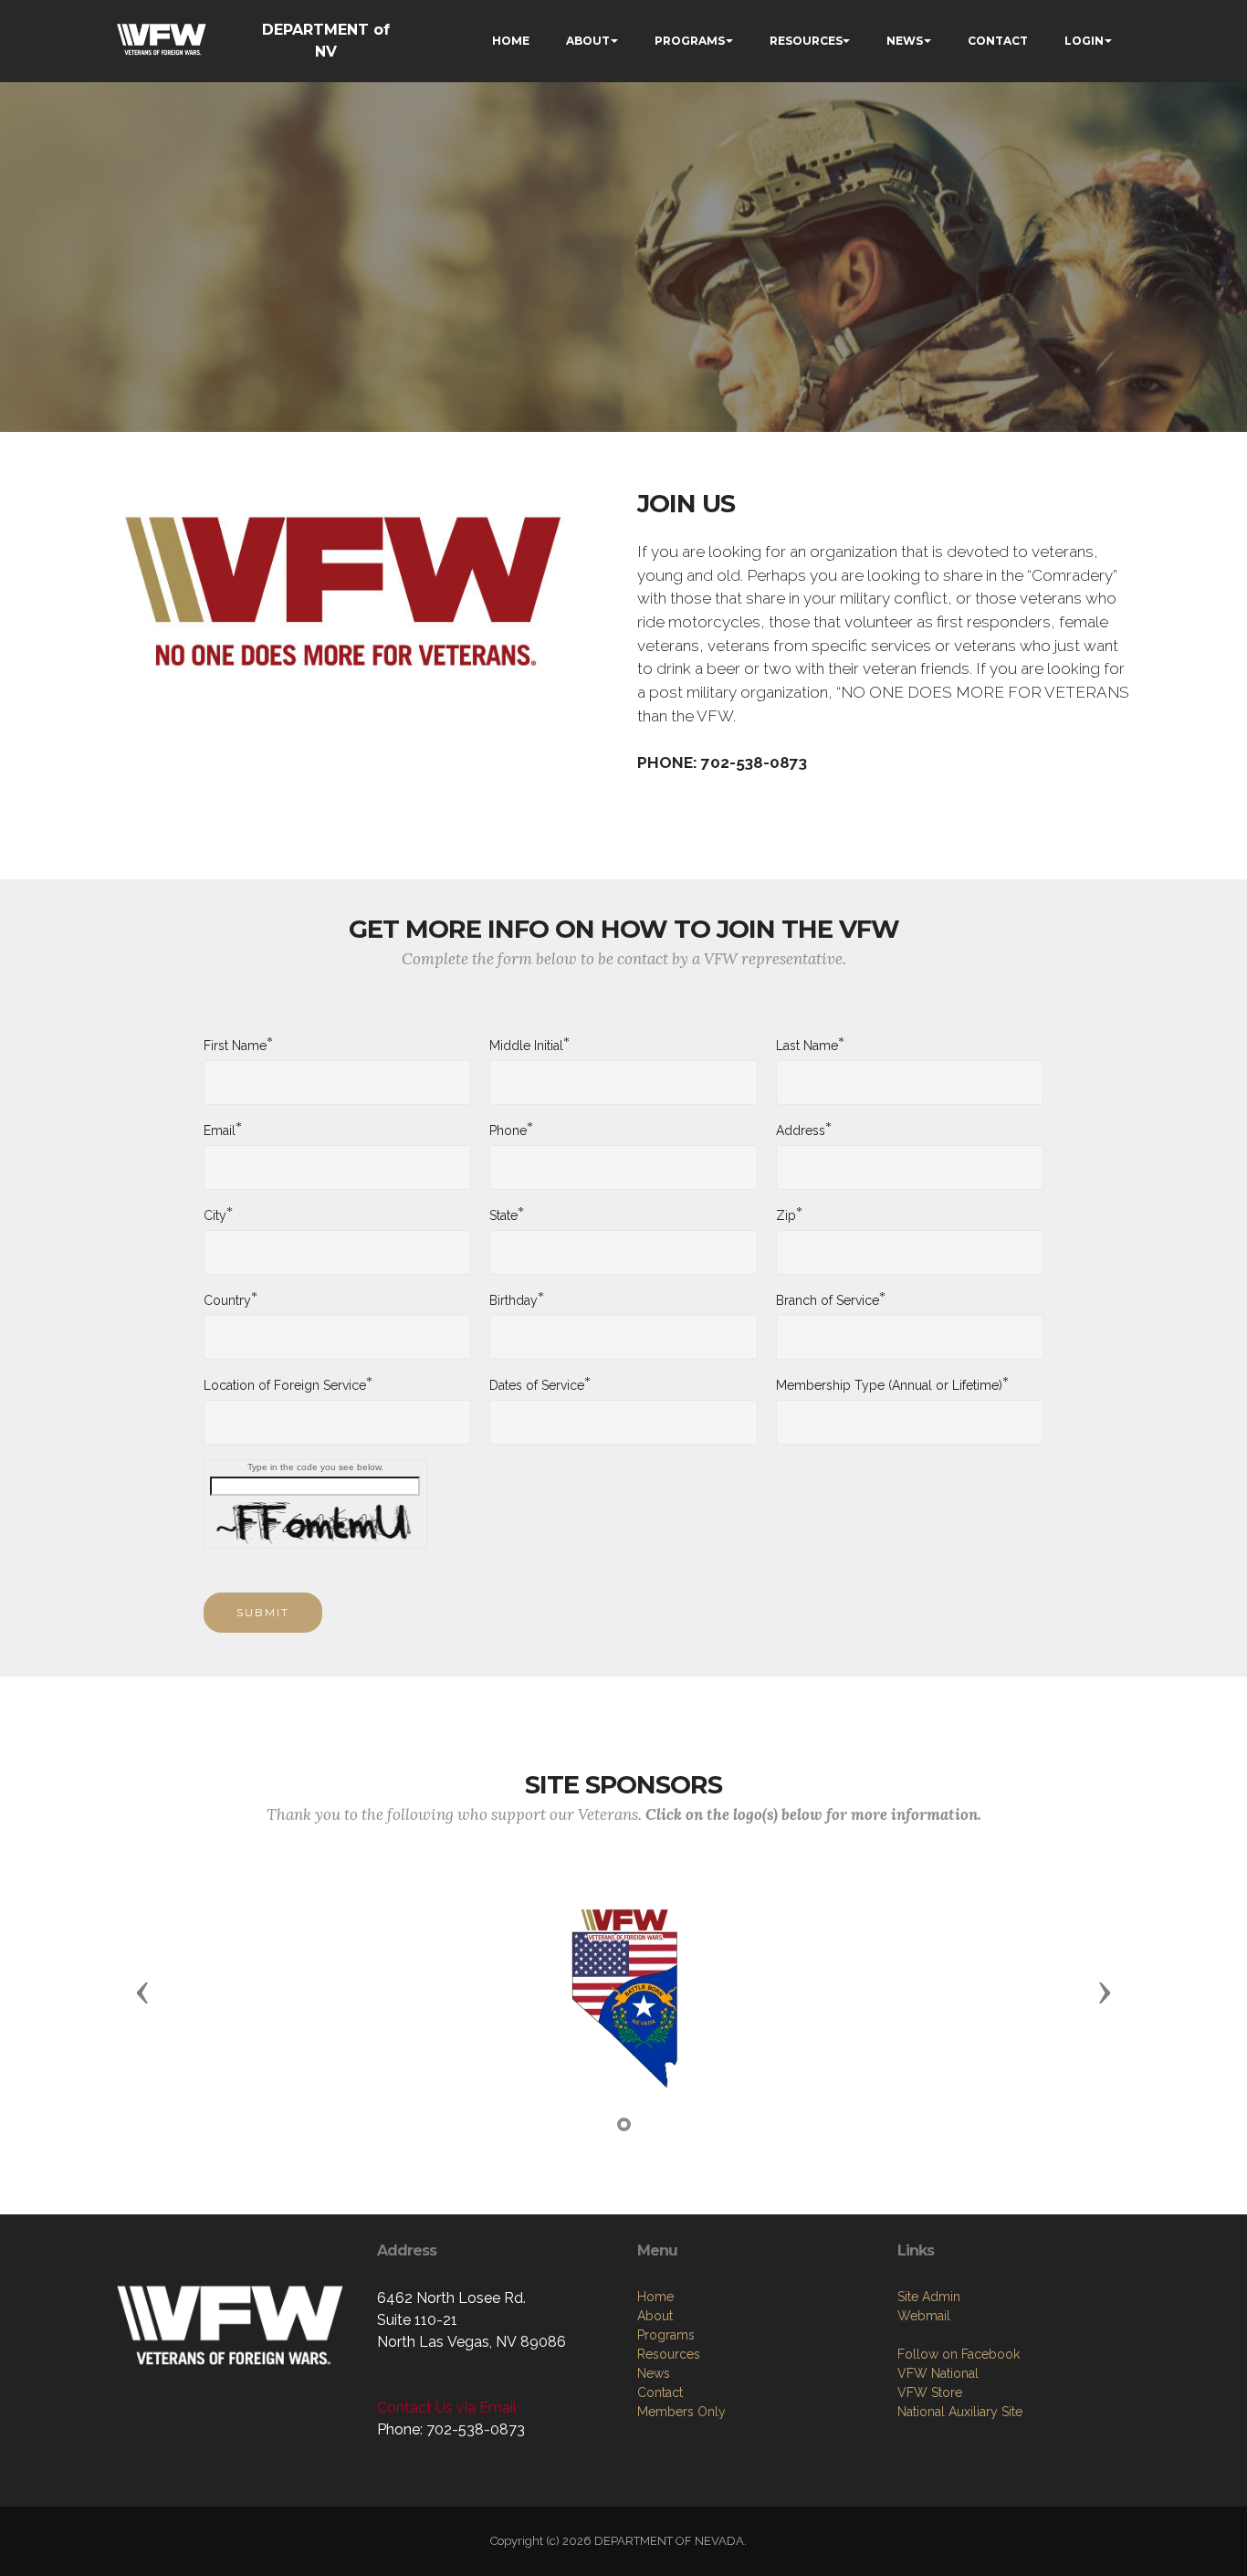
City (215, 1214)
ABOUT (588, 41)
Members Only (681, 2412)
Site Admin (929, 2297)
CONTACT (998, 41)
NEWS (905, 41)
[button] (142, 1992)
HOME (511, 41)
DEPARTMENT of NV (326, 41)
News (654, 2373)
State (503, 1214)
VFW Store (930, 2392)
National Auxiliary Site (960, 2412)
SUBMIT (263, 1612)
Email (220, 1130)
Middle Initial (526, 1045)
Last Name (807, 1045)
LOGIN (1084, 41)
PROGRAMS (690, 41)
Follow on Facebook (959, 2354)
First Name (235, 1045)
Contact (660, 2392)
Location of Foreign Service (285, 1384)
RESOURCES (806, 41)
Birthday (513, 1299)
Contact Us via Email (447, 2408)
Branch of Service (828, 1299)
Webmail (924, 2316)
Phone (508, 1130)
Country (227, 1299)
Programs (666, 2335)
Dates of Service (537, 1384)
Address (801, 1130)
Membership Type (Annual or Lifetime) (889, 1384)
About (655, 2316)
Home (655, 2297)
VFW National (938, 2373)
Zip (786, 1214)
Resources (669, 2354)
